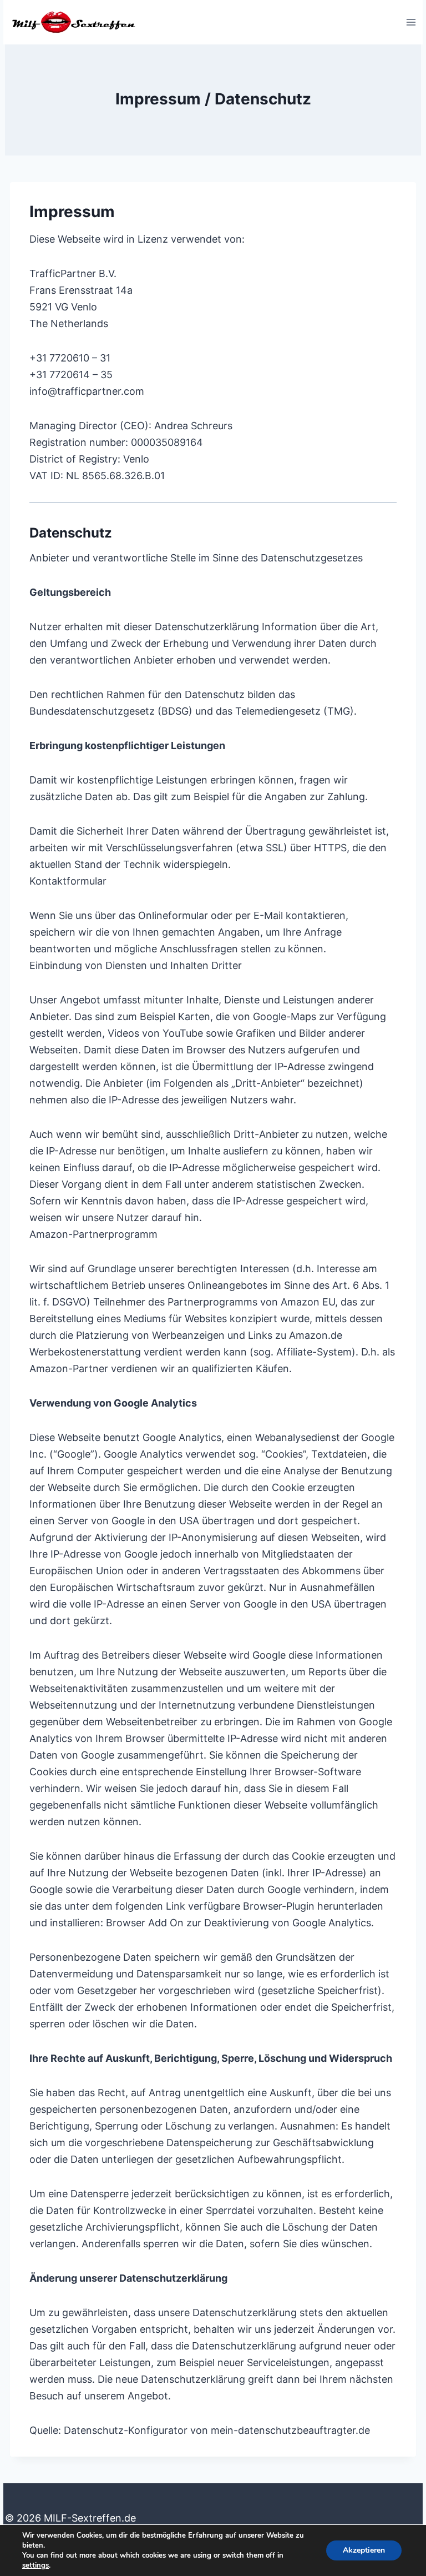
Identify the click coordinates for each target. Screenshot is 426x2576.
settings (35, 2565)
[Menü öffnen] (411, 22)
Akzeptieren (364, 2550)
